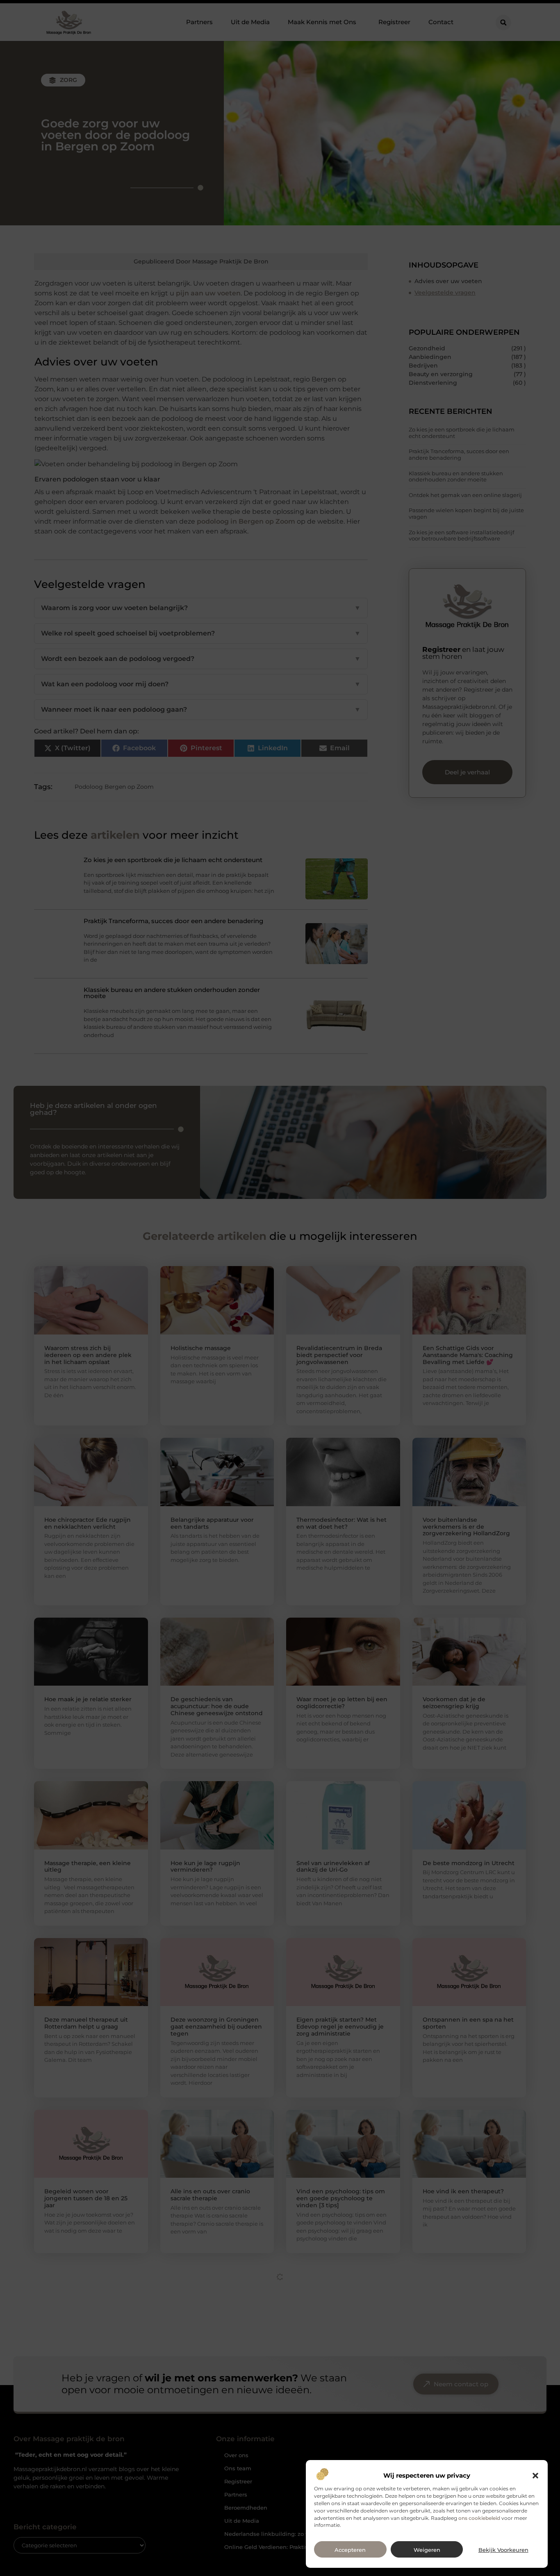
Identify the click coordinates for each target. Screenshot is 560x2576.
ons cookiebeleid (479, 2518)
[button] (535, 2476)
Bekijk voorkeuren (503, 2550)
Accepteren (350, 2550)
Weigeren (427, 2550)
